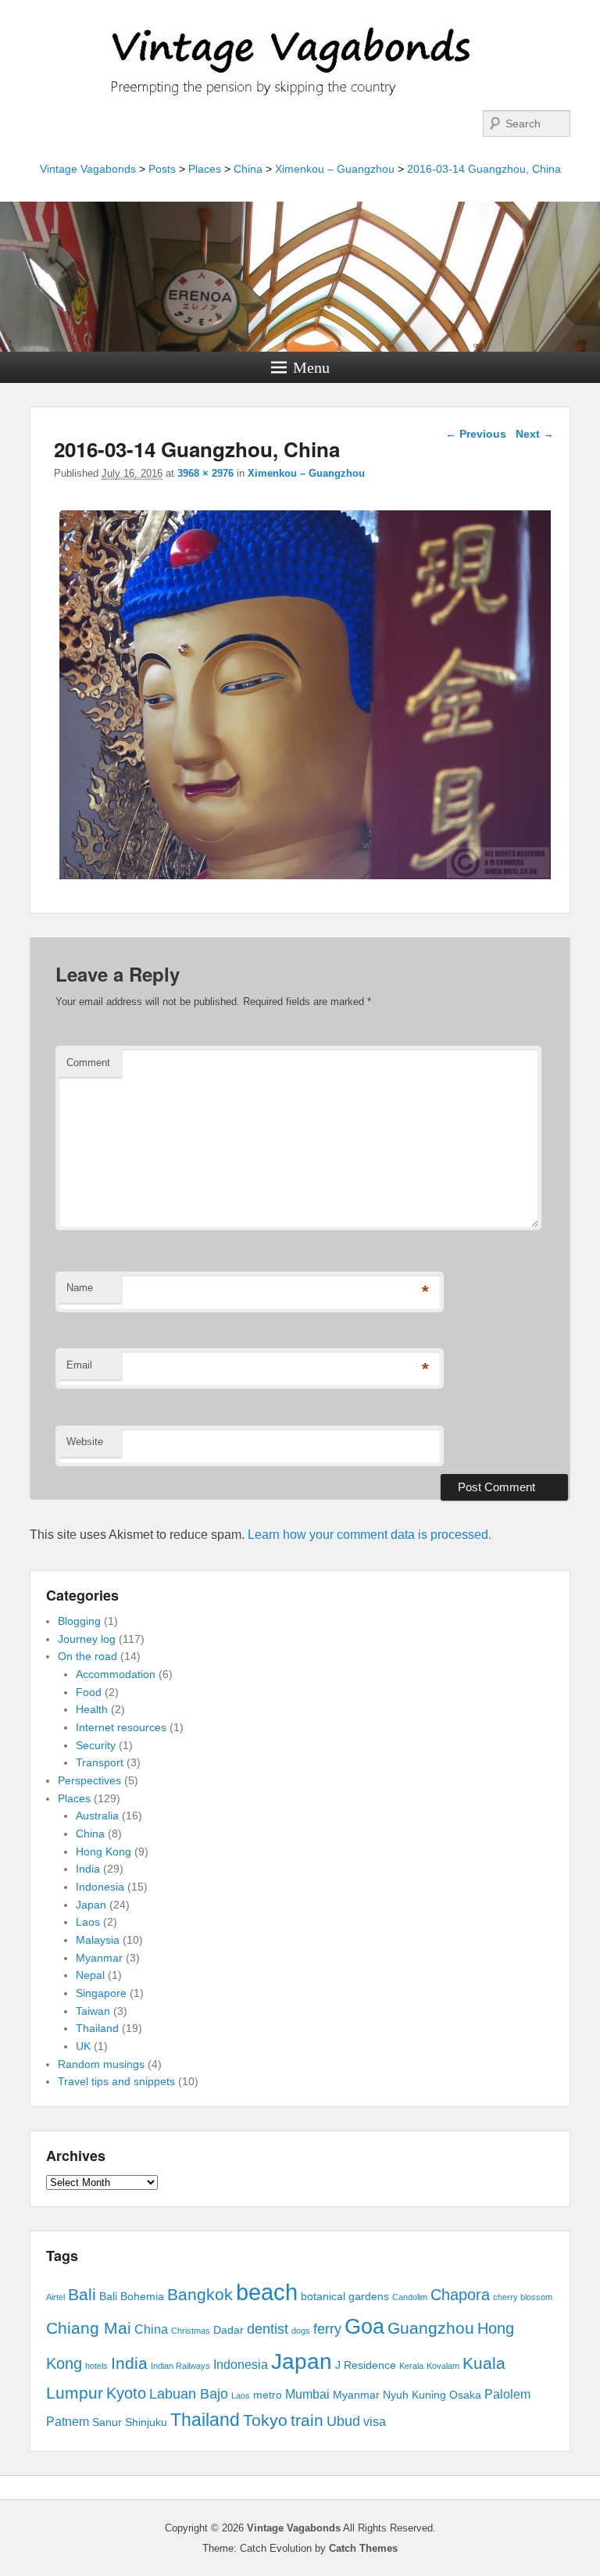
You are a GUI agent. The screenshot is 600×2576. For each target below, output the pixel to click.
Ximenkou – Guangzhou (335, 169)
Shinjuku (146, 2422)
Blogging (79, 1621)
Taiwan (93, 2011)
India (88, 1869)
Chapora (460, 2295)
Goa (364, 2327)
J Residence (366, 2365)
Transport (100, 1762)
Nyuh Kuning (414, 2395)
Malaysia (98, 1940)
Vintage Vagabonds (88, 169)
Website (85, 1442)
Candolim (410, 2297)
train (307, 2420)
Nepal (90, 1975)
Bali (82, 2294)
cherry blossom (523, 2297)
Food (89, 1692)
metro (268, 2395)
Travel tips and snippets (116, 2081)
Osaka (465, 2395)
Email (79, 1365)
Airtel (55, 2297)
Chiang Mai (89, 2328)
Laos (88, 1922)
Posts (162, 169)
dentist (268, 2329)
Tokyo (265, 2420)
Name (80, 1288)
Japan (91, 1905)
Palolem (507, 2394)
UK (83, 2046)
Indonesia (100, 1887)
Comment (88, 1063)
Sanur (107, 2422)
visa (375, 2422)
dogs (301, 2331)
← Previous (476, 434)
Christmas (191, 2331)
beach (267, 2292)
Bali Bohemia (132, 2297)
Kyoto (126, 2393)
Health (92, 1709)
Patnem (68, 2422)
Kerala (411, 2366)
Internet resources (121, 1727)
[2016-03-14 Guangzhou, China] (305, 879)
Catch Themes (363, 2548)
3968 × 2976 (205, 473)
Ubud (343, 2421)
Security (96, 1745)
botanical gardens (345, 2297)
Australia (97, 1816)
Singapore (101, 1993)
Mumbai (307, 2394)
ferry (327, 2329)
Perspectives (89, 1780)
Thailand (97, 2028)
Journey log (87, 1639)
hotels (96, 2366)
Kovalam (443, 2366)
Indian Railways (180, 2366)
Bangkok (200, 2294)
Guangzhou (431, 2328)
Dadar (229, 2330)
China (248, 169)
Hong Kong (104, 1851)
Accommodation (116, 1674)
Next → (535, 434)
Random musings (101, 2064)
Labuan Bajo (189, 2394)
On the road (87, 1656)
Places (205, 169)
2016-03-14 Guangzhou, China (484, 169)
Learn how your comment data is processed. (370, 1535)
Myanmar (99, 1958)
